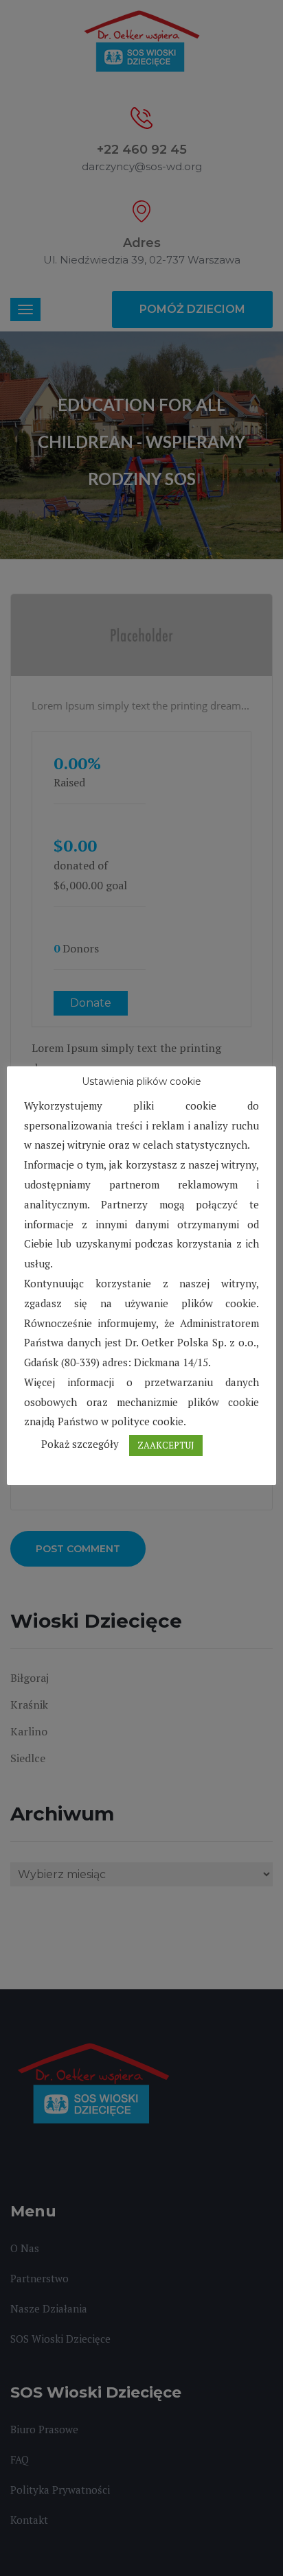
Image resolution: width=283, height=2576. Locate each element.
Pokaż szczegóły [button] (80, 1444)
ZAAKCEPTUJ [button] (166, 1445)
